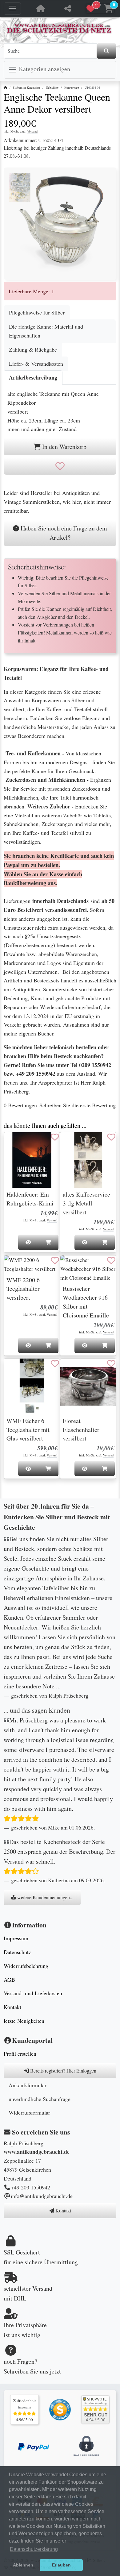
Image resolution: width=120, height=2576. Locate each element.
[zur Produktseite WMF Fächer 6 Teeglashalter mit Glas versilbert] (32, 1386)
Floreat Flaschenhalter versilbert (81, 1430)
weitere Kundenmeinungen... (45, 1897)
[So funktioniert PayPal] (34, 2446)
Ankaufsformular (28, 2085)
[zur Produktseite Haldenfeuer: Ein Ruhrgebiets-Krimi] (32, 1160)
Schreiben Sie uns (26, 2371)
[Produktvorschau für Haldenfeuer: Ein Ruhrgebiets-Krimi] (16, 1143)
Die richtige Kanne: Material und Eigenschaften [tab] (46, 331)
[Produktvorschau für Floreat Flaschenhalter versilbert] (73, 1370)
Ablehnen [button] (23, 2565)
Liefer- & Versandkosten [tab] (36, 364)
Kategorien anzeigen (44, 69)
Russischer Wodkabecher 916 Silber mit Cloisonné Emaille (86, 1302)
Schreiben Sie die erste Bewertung (78, 1105)
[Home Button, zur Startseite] (41, 9)
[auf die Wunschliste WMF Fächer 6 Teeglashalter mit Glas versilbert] (55, 1363)
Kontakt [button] (63, 2210)
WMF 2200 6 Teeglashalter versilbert (23, 1289)
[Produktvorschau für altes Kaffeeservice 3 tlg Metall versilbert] (73, 1143)
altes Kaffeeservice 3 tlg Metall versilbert (86, 1203)
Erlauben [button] (61, 2565)
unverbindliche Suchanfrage (40, 2099)
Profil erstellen (20, 2053)
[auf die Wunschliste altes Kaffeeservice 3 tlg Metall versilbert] (111, 1137)
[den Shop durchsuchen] (106, 51)
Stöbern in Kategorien (26, 87)
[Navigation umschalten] (12, 9)
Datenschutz (17, 1952)
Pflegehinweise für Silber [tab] (37, 312)
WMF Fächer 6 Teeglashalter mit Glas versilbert (28, 1430)
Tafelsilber (52, 87)
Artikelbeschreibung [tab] (33, 377)
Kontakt (12, 2007)
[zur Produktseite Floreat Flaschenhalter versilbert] (88, 1386)
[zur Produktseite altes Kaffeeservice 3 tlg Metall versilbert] (88, 1160)
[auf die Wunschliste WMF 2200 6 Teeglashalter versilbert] (55, 1260)
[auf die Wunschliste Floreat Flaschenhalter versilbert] (111, 1363)
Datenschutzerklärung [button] (34, 2549)
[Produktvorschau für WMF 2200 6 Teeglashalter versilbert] (16, 1267)
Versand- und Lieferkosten (33, 1993)
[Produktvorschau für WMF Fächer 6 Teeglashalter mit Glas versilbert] (16, 1370)
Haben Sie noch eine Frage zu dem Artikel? (63, 533)
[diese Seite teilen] (68, 9)
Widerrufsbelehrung (26, 1966)
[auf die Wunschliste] (60, 466)
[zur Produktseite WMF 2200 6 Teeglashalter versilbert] (32, 1264)
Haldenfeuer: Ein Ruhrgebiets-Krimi (30, 1199)
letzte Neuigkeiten (24, 2021)
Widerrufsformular (29, 2112)
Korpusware (72, 87)
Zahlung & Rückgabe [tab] (33, 349)
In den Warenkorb (64, 447)
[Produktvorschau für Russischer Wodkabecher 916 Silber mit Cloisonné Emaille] (73, 1267)
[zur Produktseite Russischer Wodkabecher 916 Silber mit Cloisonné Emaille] (88, 1269)
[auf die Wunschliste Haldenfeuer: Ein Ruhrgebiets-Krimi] (55, 1137)
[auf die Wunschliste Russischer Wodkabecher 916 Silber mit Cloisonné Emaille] (111, 1260)
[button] (100, 9)
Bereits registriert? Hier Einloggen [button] (63, 2071)
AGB (9, 1980)
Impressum (16, 1938)
